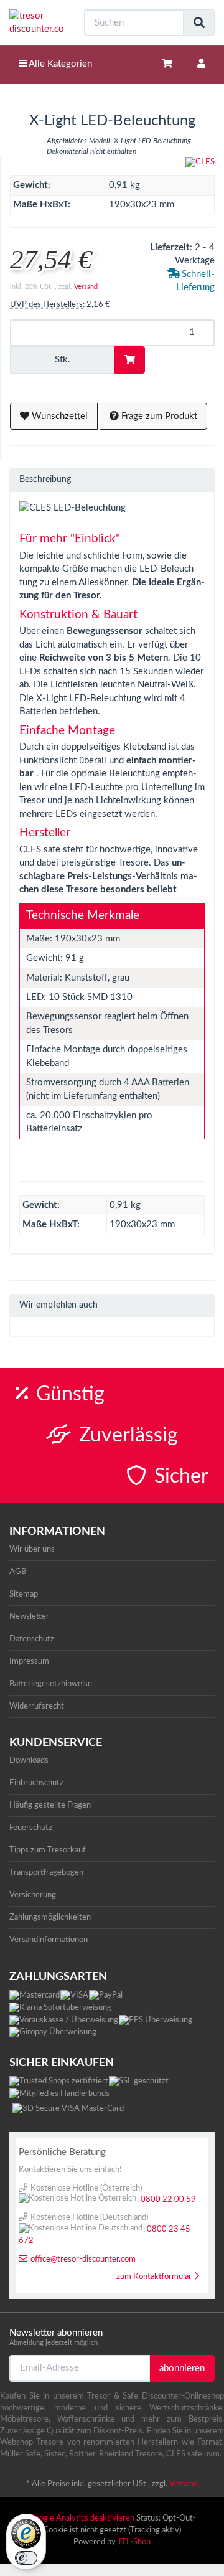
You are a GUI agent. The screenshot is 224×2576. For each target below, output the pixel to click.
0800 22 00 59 (168, 2200)
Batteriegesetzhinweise (51, 1684)
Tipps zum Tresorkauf (48, 1850)
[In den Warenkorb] (130, 360)
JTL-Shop (134, 2542)
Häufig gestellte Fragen (50, 1805)
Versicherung (33, 1895)
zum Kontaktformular (154, 2277)
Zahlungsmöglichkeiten (50, 1917)
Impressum (29, 1661)
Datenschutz (32, 1639)
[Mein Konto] (201, 64)
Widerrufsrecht (37, 1706)
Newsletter (29, 1616)
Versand (86, 287)
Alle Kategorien (59, 64)
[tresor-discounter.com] (37, 23)
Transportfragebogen (46, 1872)
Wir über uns (32, 1549)
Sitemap (24, 1594)
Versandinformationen (49, 1940)
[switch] (26, 2558)
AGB (18, 1572)
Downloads (29, 1760)
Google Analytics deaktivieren (82, 2518)
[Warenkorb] (167, 64)
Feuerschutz (31, 1828)
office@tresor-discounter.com (83, 2259)
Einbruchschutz (36, 1783)
